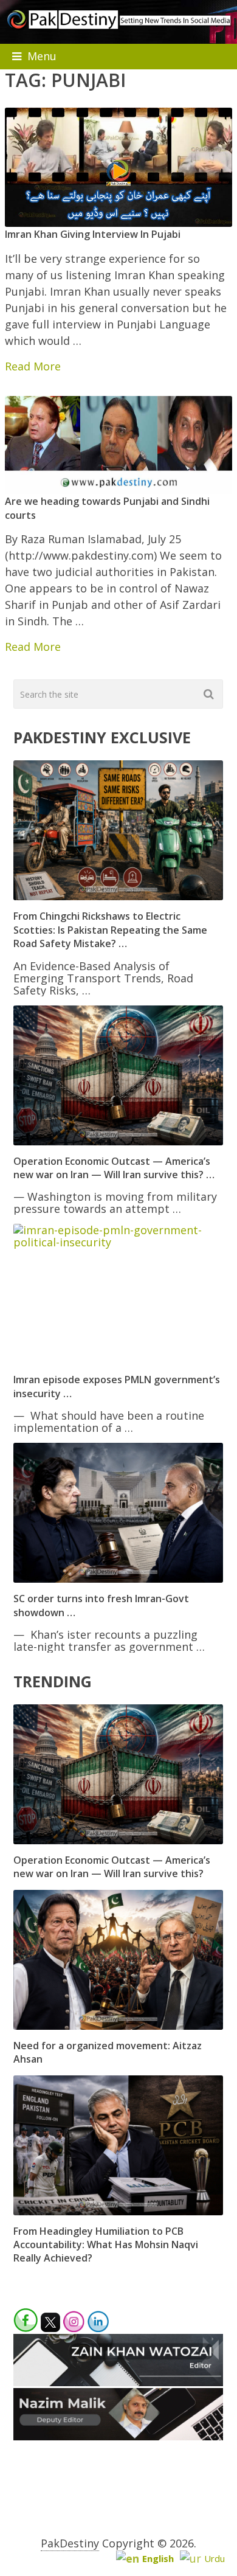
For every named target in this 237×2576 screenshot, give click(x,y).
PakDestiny (70, 2543)
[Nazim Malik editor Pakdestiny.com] (118, 2436)
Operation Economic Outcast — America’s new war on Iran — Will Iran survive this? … (114, 1168)
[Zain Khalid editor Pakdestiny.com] (118, 2382)
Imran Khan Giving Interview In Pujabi (93, 234)
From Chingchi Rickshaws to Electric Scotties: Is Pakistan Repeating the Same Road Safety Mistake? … (110, 930)
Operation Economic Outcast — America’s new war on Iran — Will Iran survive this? (112, 1867)
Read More (33, 366)
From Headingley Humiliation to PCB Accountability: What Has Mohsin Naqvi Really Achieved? (106, 2245)
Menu (42, 56)
